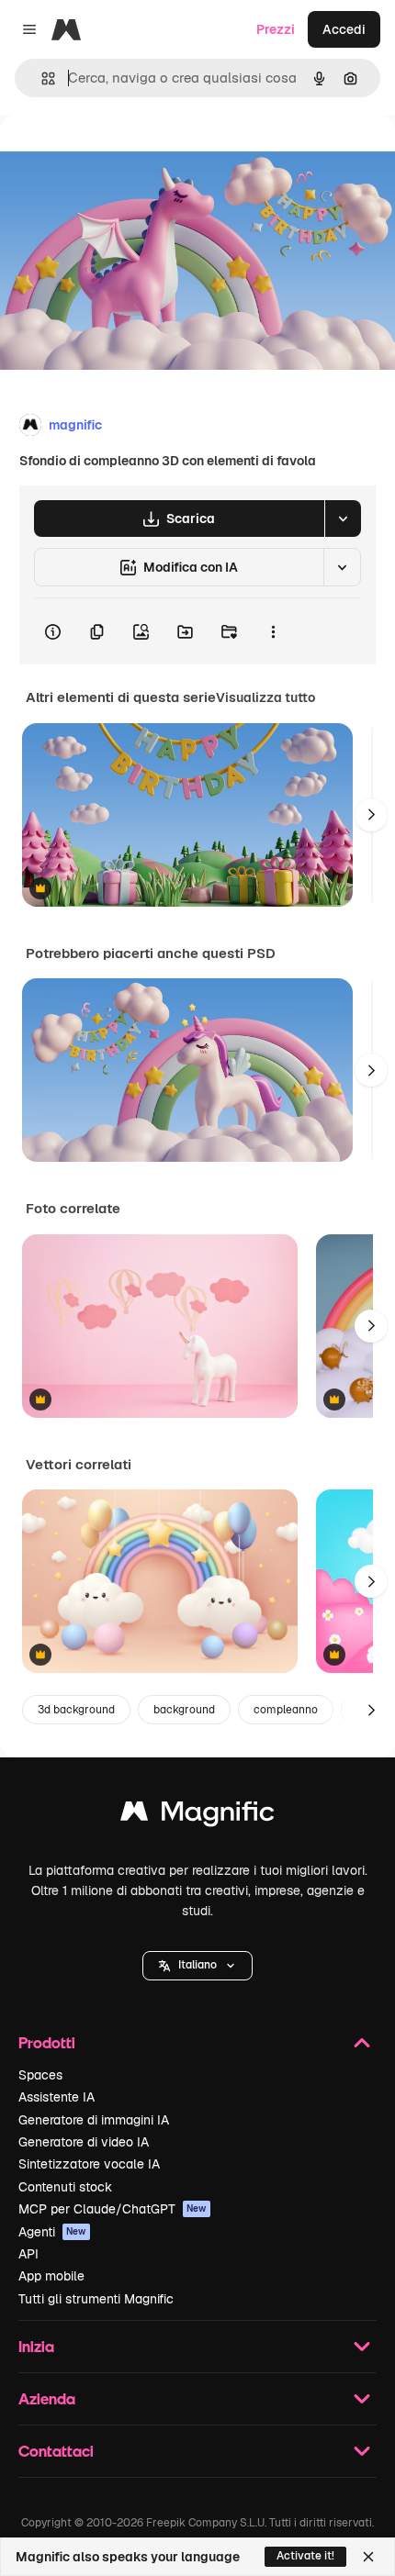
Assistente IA (56, 2097)
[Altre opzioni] (273, 631)
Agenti (52, 2232)
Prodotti (47, 2042)
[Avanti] (371, 815)
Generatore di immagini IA (94, 2120)
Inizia (36, 2346)
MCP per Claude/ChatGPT (113, 2209)
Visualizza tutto (265, 697)
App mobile (51, 2276)
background (184, 1710)
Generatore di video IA (84, 2142)
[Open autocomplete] (41, 78)
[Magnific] (197, 1816)
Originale (121, 157)
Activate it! (305, 2556)
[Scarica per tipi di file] (343, 519)
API (28, 2254)
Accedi (344, 29)
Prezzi (276, 29)
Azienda (47, 2398)
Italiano (197, 1965)
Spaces (40, 2075)
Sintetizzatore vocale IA (89, 2164)
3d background (76, 1710)
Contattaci (56, 2451)
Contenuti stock (65, 2187)
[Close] (368, 2557)
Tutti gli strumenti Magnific (96, 2299)
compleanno (286, 1710)
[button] (197, 1966)
